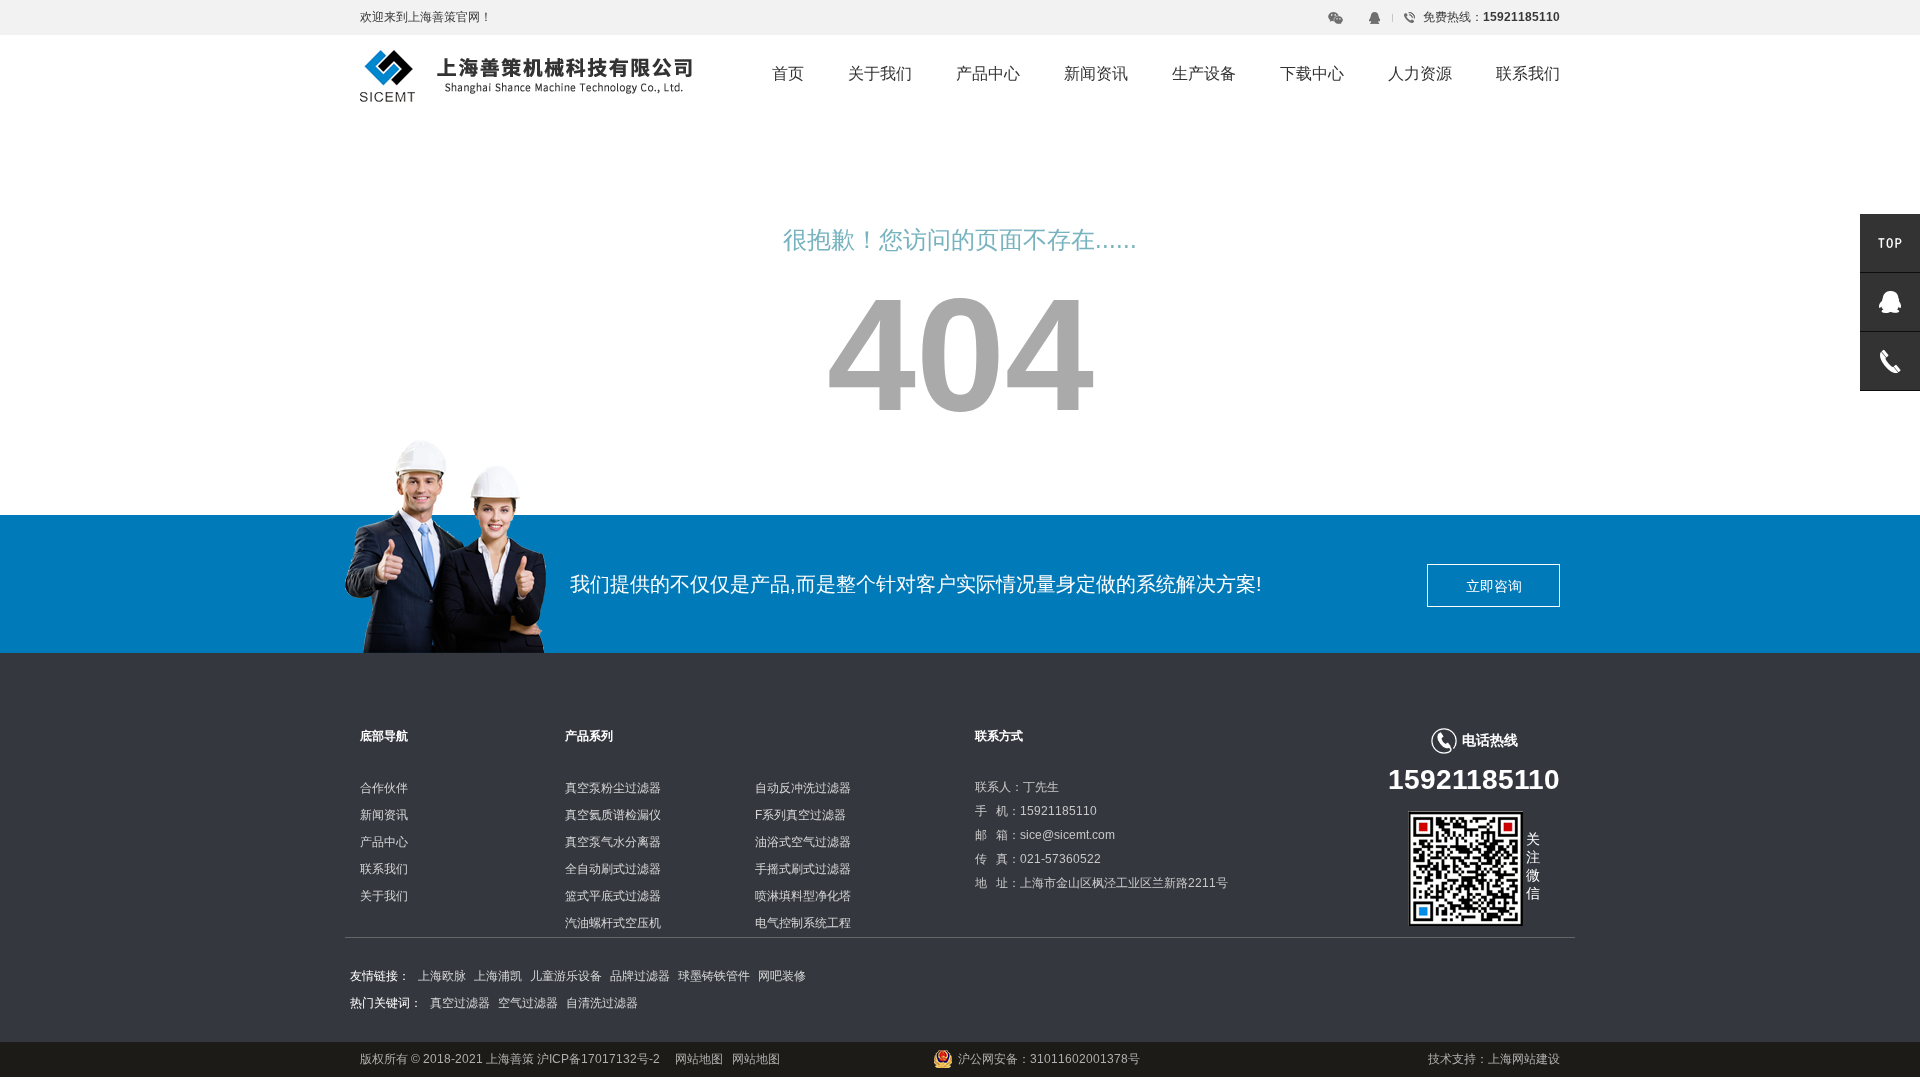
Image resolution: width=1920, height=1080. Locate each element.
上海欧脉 (442, 976)
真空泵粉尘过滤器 (613, 788)
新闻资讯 (1096, 73)
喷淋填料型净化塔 (803, 896)
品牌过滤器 (640, 976)
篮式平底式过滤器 (613, 896)
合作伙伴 (384, 788)
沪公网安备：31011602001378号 (1049, 1059)
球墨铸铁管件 (714, 976)
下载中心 (1312, 73)
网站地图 (699, 1059)
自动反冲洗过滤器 (803, 788)
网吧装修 (782, 976)
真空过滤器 (460, 1003)
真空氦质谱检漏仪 (613, 815)
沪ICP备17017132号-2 (597, 1059)
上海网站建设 (1524, 1059)
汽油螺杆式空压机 (613, 923)
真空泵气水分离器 (613, 842)
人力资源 (1420, 73)
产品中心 (988, 73)
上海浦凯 (498, 976)
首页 (788, 73)
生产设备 (1204, 73)
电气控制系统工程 (803, 923)
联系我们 (1528, 73)
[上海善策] (526, 75)
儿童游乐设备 (566, 976)
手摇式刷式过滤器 (803, 869)
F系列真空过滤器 (800, 815)
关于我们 (880, 73)
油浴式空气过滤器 (803, 842)
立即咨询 (1494, 586)
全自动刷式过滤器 (613, 869)
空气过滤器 (528, 1003)
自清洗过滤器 (602, 1003)
